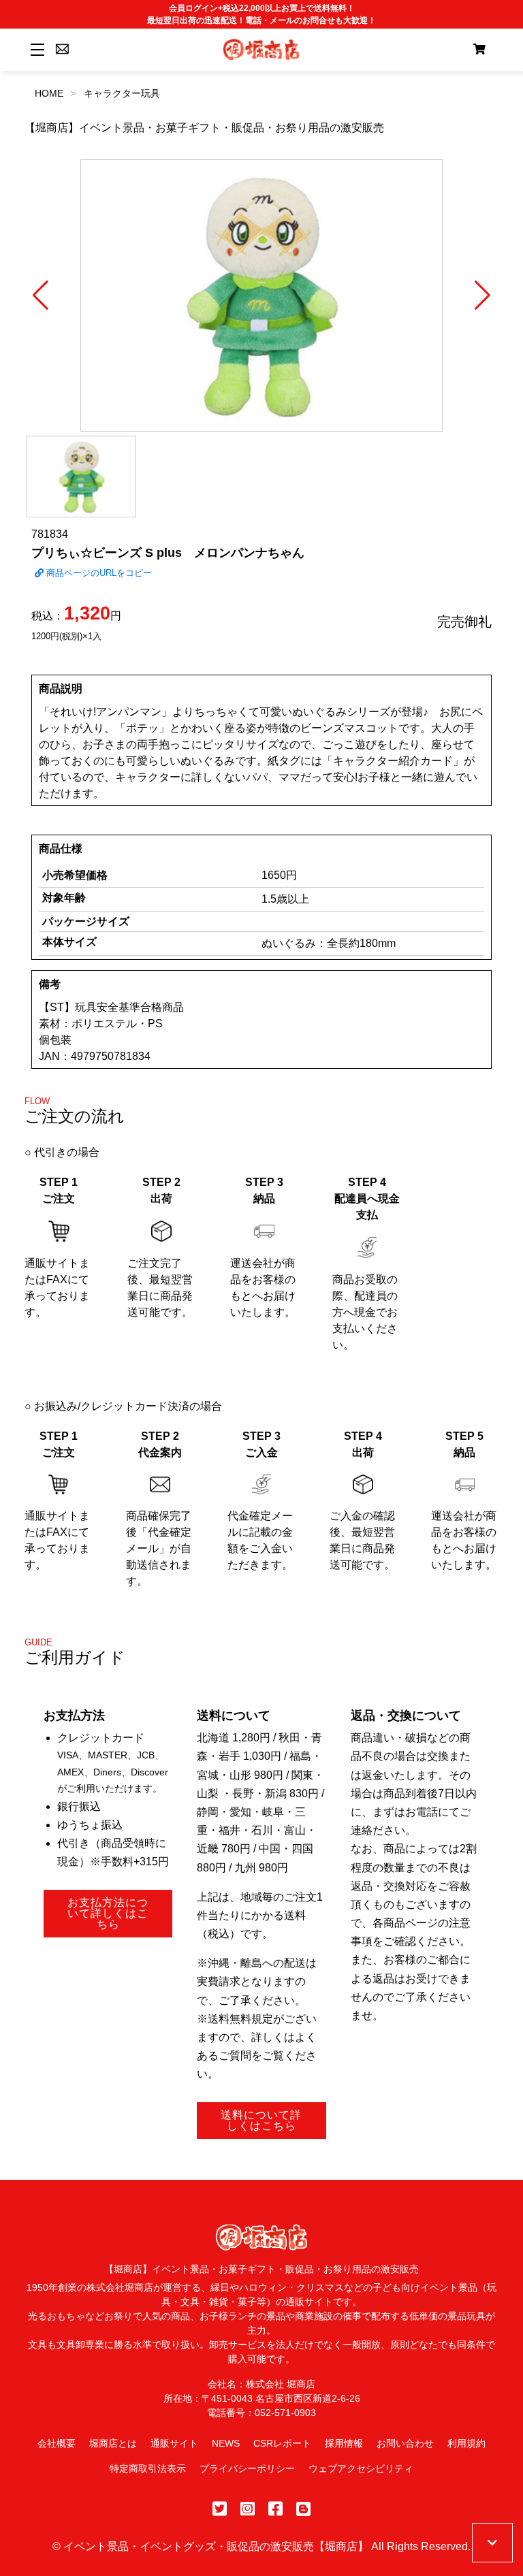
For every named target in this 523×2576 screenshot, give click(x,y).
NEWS (226, 2443)
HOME (49, 93)
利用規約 (466, 2443)
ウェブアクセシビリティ (361, 2468)
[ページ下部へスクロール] (492, 2543)
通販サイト (174, 2443)
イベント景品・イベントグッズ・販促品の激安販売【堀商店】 (216, 2546)
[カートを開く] (479, 50)
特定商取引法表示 (148, 2468)
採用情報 (344, 2443)
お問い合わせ (405, 2443)
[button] (41, 295)
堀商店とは (113, 2443)
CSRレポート (282, 2443)
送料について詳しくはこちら (261, 2120)
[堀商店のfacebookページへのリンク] (275, 2509)
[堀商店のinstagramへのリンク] (248, 2509)
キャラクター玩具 (122, 93)
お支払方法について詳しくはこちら (108, 1913)
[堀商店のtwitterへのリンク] (220, 2509)
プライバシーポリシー (247, 2468)
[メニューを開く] (35, 49)
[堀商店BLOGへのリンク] (303, 2509)
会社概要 (57, 2443)
